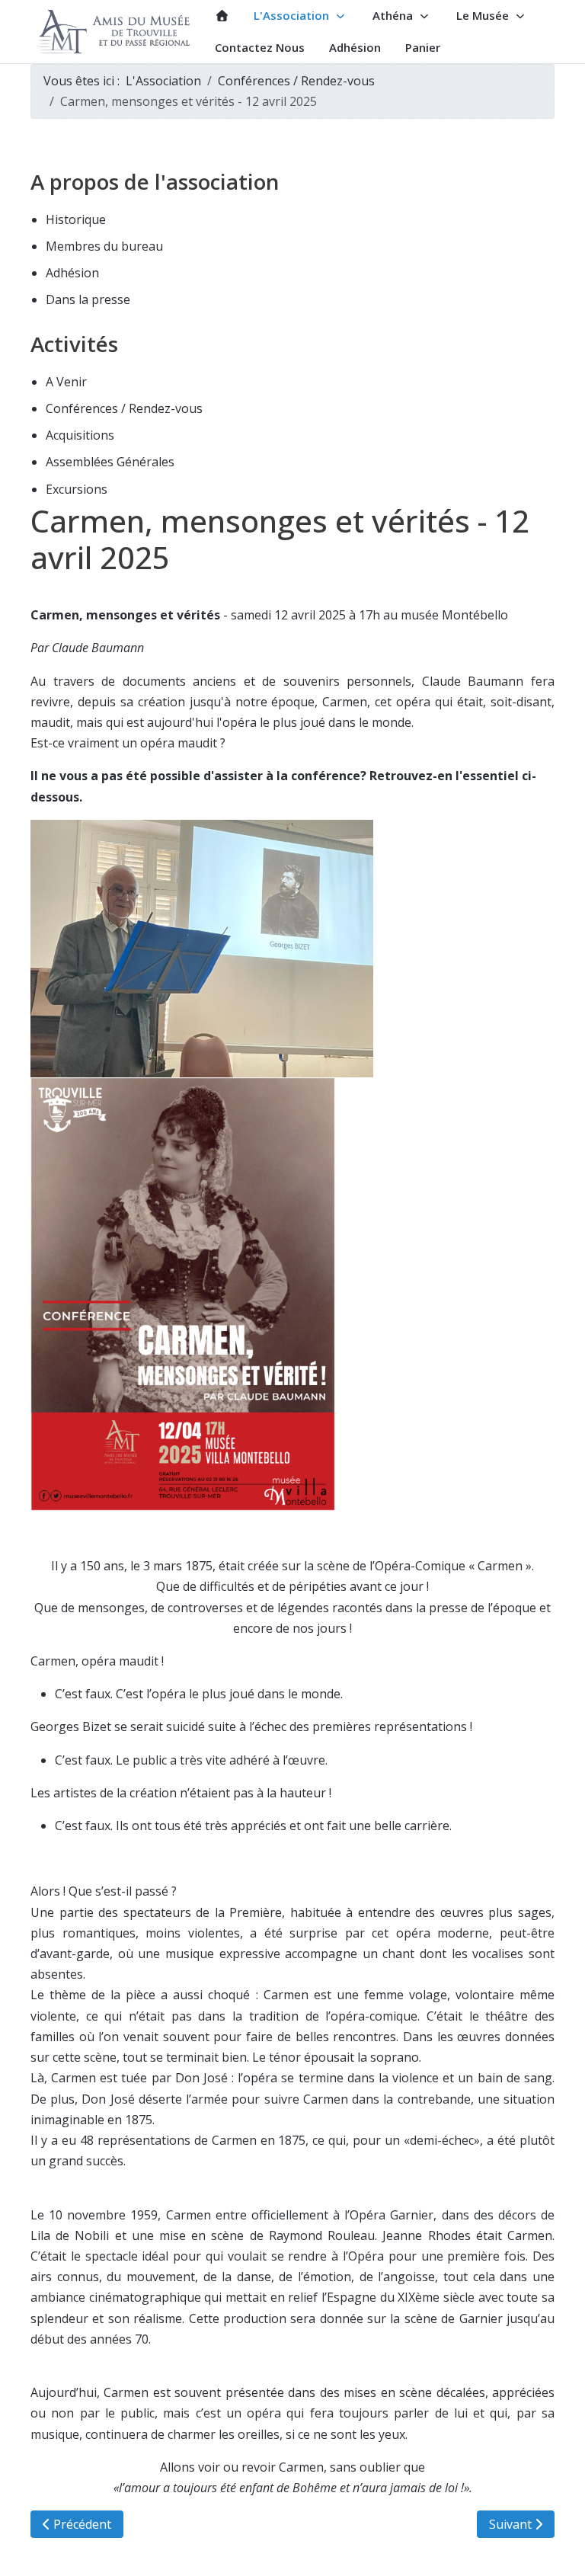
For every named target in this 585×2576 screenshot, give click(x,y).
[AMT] (117, 32)
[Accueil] (222, 16)
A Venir (66, 382)
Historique (76, 219)
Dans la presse (88, 299)
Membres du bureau (104, 246)
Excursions (77, 489)
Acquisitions (80, 435)
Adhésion (72, 273)
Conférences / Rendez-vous (124, 408)
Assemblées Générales (110, 462)
